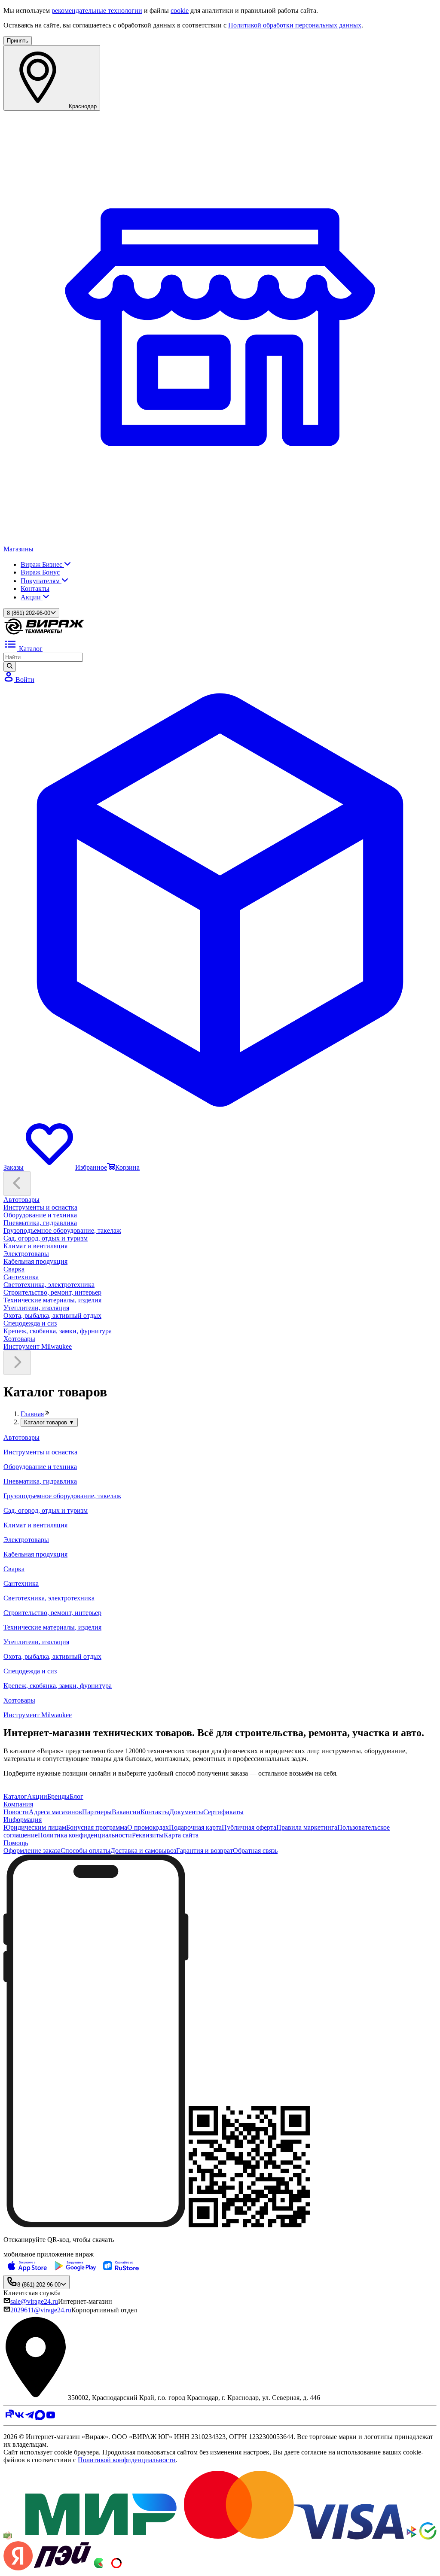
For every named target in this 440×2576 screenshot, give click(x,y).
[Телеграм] (30, 2418)
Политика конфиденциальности (85, 1835)
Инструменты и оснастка (40, 1207)
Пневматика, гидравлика (40, 1223)
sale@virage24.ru (34, 2301)
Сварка (14, 1269)
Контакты (35, 588)
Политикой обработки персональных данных (295, 25)
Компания (18, 1804)
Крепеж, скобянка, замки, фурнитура (58, 1331)
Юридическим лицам (35, 1827)
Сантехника (21, 1277)
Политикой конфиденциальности (127, 2460)
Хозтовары (19, 1339)
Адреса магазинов (55, 1812)
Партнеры (97, 1812)
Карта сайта (181, 1835)
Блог (76, 1796)
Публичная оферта (249, 1827)
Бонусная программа (97, 1827)
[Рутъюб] (9, 2418)
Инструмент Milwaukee (38, 1346)
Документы (186, 1812)
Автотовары (21, 1200)
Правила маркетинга (307, 1827)
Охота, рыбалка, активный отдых (52, 1315)
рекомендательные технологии (97, 11)
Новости (16, 1812)
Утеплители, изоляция (36, 1308)
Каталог (15, 1796)
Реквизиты (148, 1835)
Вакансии (126, 1812)
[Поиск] (10, 666)
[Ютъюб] (51, 2418)
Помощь (16, 1843)
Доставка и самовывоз (143, 1851)
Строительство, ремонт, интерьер (52, 1292)
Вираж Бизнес (42, 564)
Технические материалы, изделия (52, 1300)
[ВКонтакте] (19, 2418)
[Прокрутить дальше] (17, 1363)
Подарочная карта (195, 1827)
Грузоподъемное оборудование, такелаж (62, 1230)
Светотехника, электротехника (49, 1285)
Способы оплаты (86, 1851)
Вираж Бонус (40, 572)
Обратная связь (255, 1851)
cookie (180, 11)
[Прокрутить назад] (17, 1184)
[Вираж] (44, 633)
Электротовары (26, 1254)
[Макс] (40, 2418)
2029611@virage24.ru (41, 2310)
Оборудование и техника (40, 1215)
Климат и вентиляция (35, 1246)
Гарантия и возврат (205, 1851)
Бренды (58, 1796)
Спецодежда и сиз (30, 1323)
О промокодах (148, 1827)
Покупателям (41, 581)
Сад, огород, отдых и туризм (46, 1238)
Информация (23, 1820)
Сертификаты (223, 1812)
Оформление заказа (32, 1851)
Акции (32, 597)
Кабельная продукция (35, 1261)
